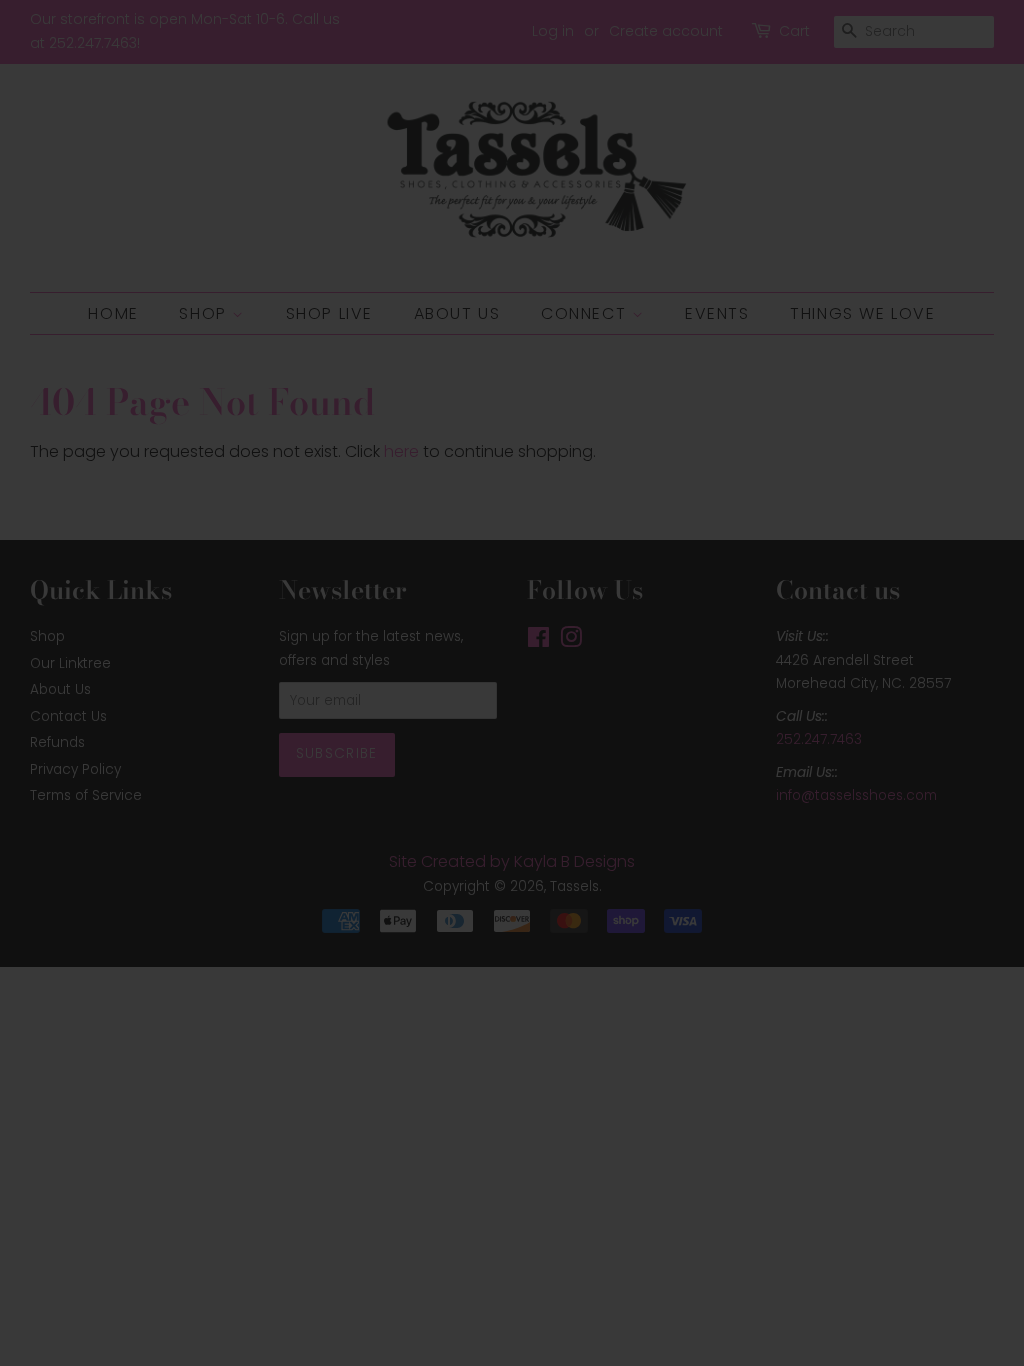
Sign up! (512, 797)
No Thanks (512, 865)
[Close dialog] (734, 474)
